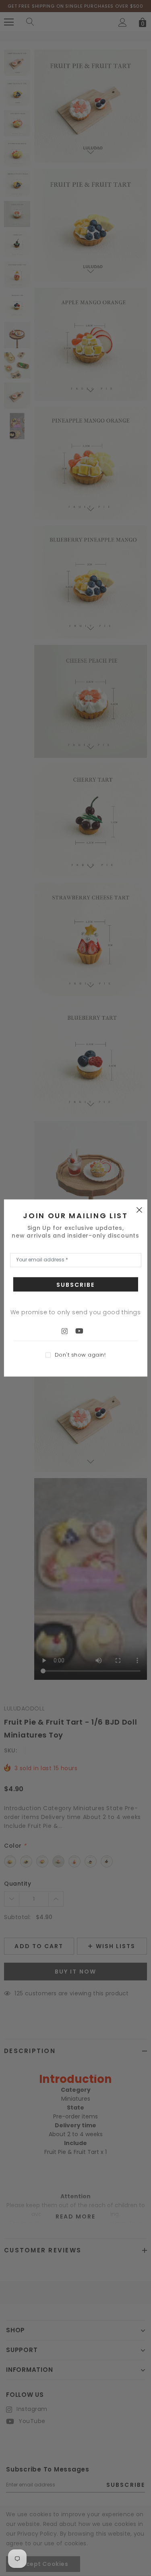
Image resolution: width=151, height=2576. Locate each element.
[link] (68, 1331)
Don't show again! (80, 1355)
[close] (139, 1209)
